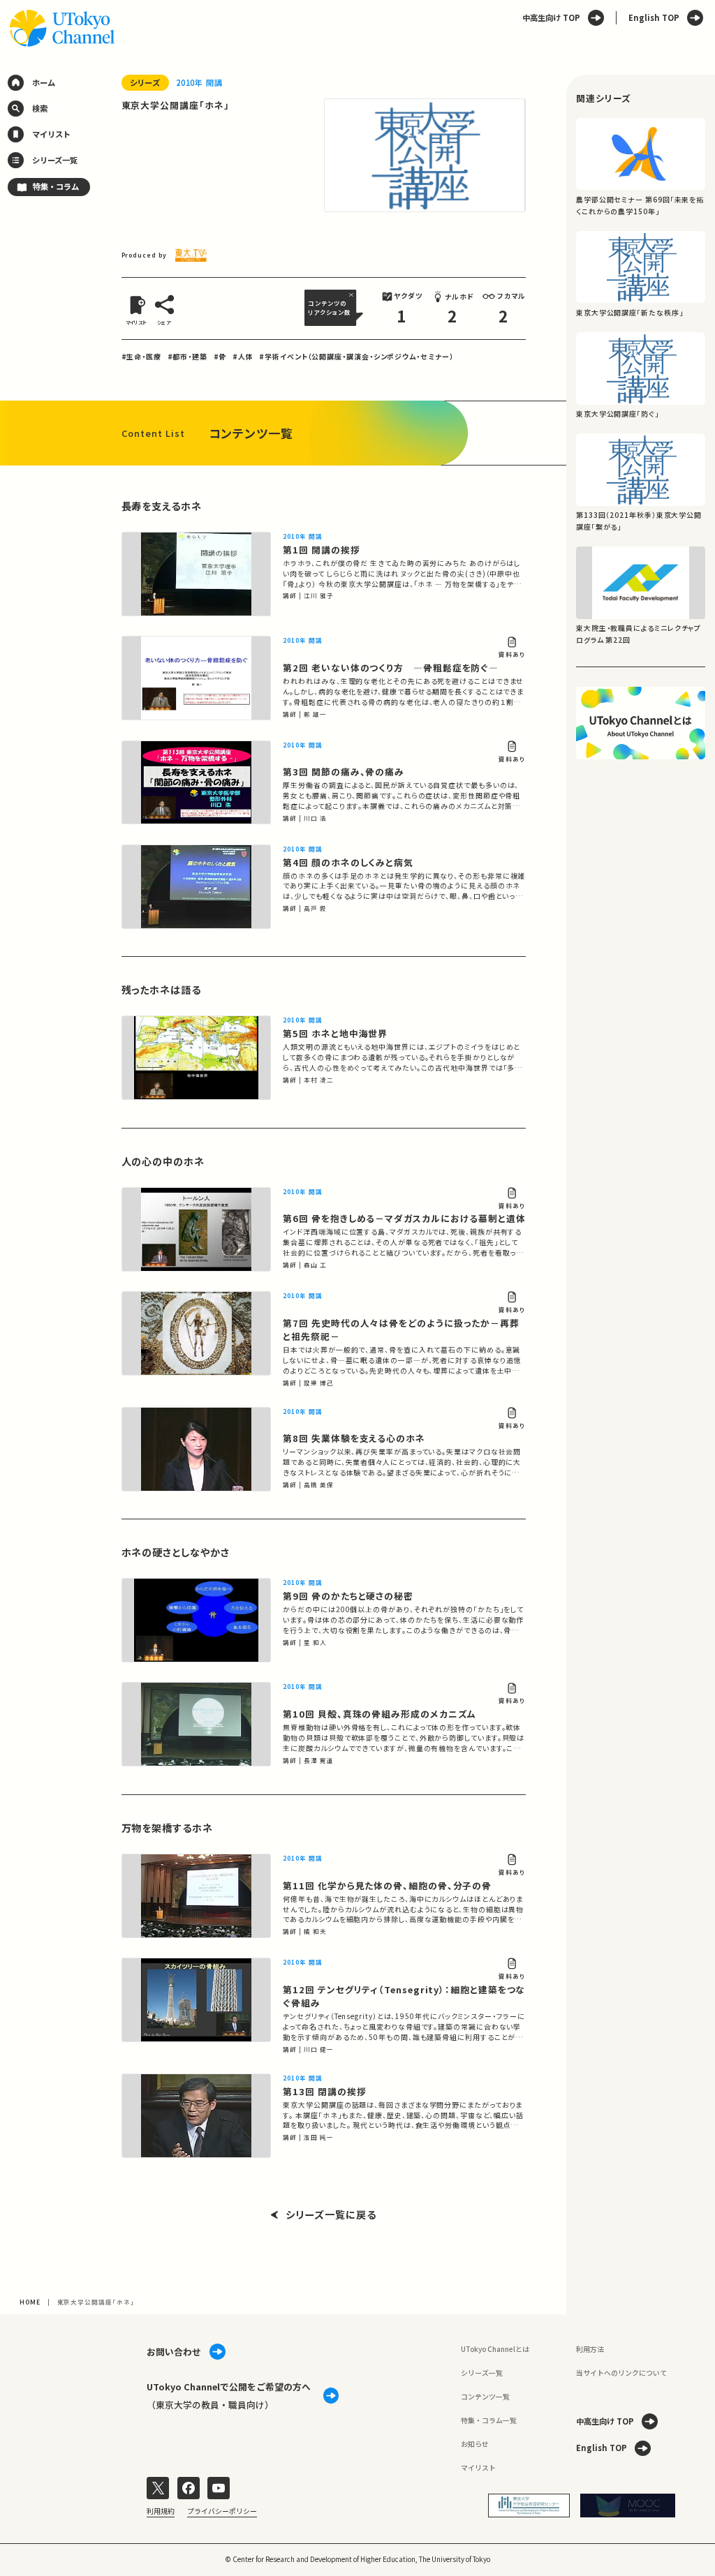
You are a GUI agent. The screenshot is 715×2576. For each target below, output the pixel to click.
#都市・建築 (187, 356)
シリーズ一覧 (482, 2373)
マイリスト (478, 2467)
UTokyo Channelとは (495, 2349)
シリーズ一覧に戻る (331, 2215)
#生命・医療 (141, 356)
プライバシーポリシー (222, 2511)
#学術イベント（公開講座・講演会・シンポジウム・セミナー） (356, 356)
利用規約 (161, 2511)
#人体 (243, 356)
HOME (30, 2302)
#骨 (220, 356)
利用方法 (590, 2349)
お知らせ (475, 2444)
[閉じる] (353, 295)
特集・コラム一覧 (489, 2420)
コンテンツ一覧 (485, 2396)
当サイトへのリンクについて (621, 2373)
